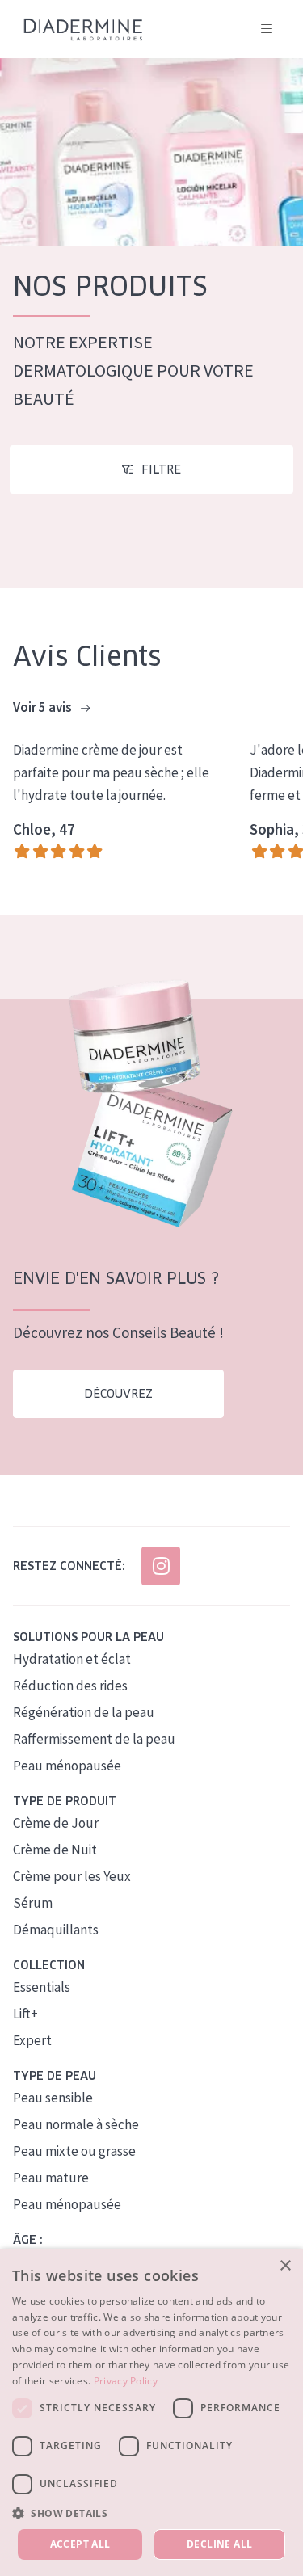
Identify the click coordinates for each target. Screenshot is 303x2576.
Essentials (42, 1987)
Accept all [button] (80, 2544)
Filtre (161, 469)
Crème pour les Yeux (72, 1876)
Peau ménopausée (67, 1766)
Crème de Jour (56, 1823)
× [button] (285, 2266)
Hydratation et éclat (72, 1659)
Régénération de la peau (84, 1712)
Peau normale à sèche (76, 2124)
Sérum (33, 1903)
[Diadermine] (83, 29)
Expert (32, 2040)
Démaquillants (56, 1930)
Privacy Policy (126, 2381)
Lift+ (25, 2014)
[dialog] (151, 2412)
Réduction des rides (70, 1686)
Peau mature (51, 2178)
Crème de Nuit (55, 1850)
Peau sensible (53, 2098)
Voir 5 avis (44, 707)
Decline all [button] (219, 2544)
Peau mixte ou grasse (74, 2151)
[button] (151, 2513)
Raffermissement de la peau (94, 1739)
